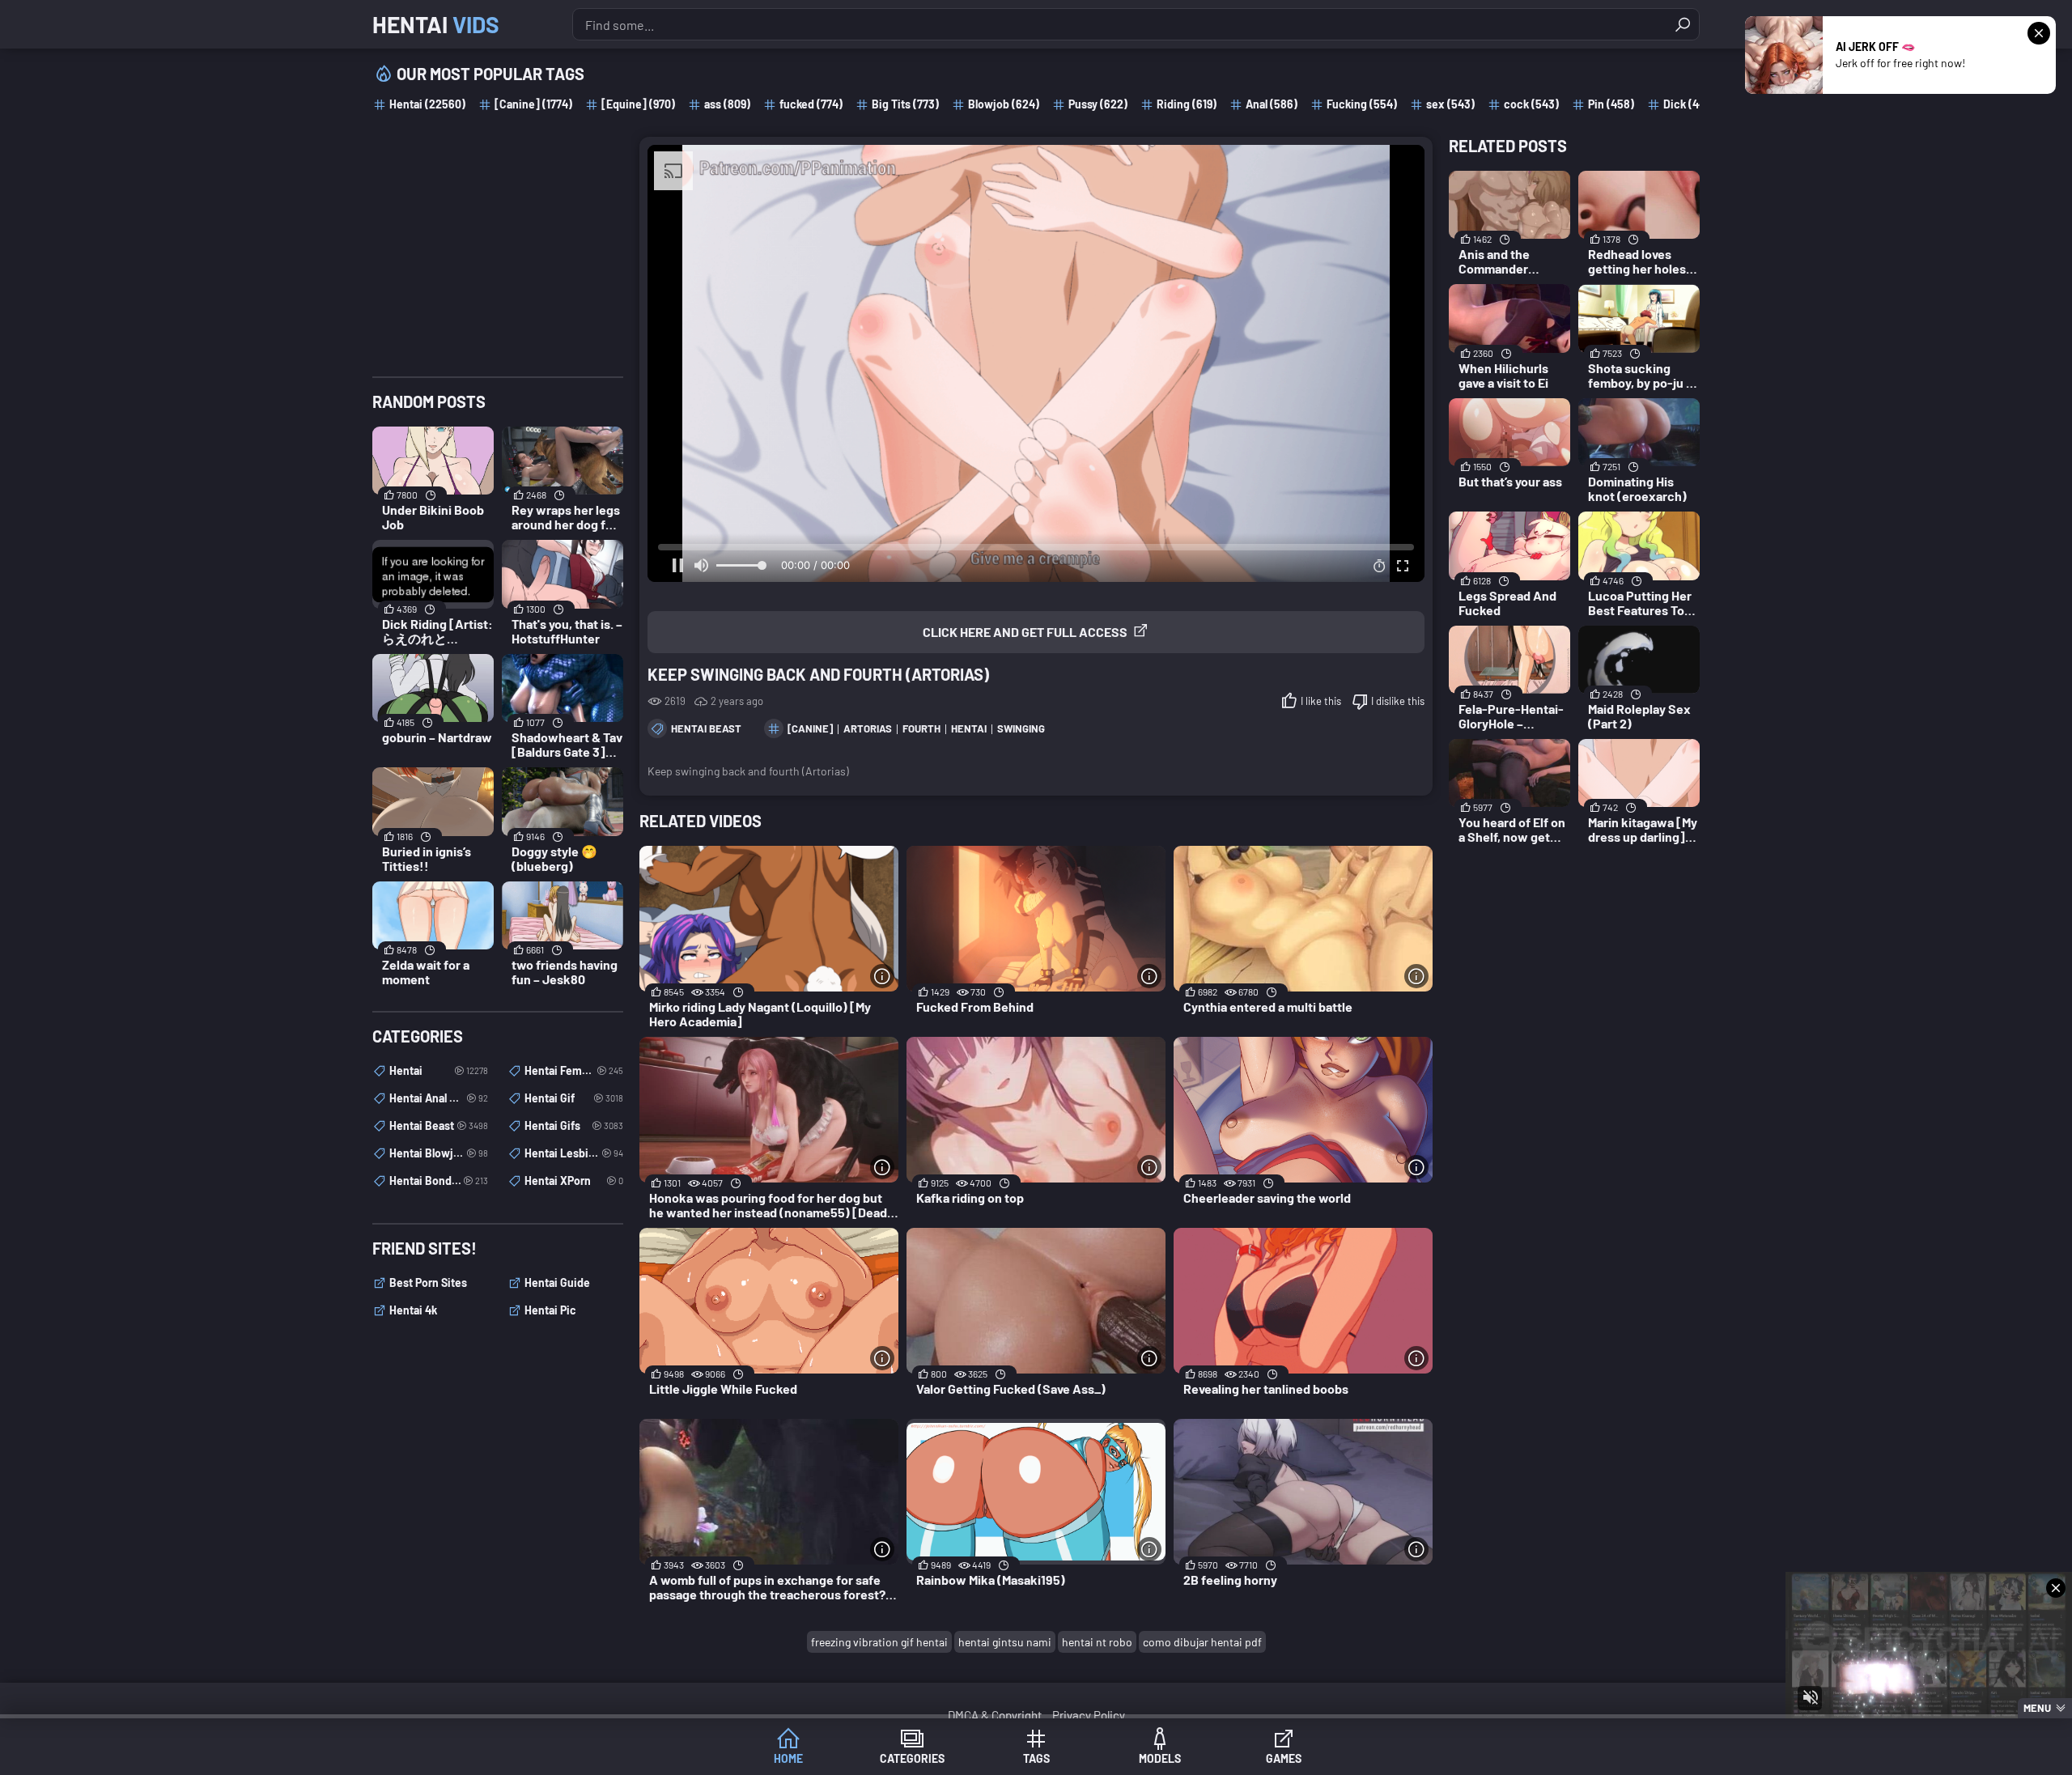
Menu (2037, 1708)
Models (1160, 1758)
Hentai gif (574, 1098)
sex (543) (1450, 104)
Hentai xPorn (574, 1181)
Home (788, 1758)
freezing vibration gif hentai (879, 1642)
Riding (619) (1187, 104)
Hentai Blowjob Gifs (439, 1153)
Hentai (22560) (427, 104)
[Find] (1683, 24)
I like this (1321, 701)
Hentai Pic (550, 1310)
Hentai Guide (557, 1282)
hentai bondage (439, 1181)
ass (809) (727, 104)
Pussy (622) (1098, 104)
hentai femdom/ (574, 1070)
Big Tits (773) (905, 104)
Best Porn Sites (428, 1282)
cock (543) (1531, 104)
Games (1284, 1758)
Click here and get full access (1025, 632)
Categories (912, 1758)
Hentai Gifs (574, 1125)
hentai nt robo (1097, 1642)
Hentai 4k (413, 1310)
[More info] (882, 976)
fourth (921, 728)
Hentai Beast (706, 728)
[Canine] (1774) (533, 104)
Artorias (868, 728)
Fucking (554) (1362, 104)
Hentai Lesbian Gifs (574, 1153)
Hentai (436, 24)
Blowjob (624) (1004, 104)
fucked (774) (811, 104)
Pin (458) (1611, 104)
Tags (1036, 1758)
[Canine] (810, 728)
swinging (1021, 728)
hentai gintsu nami (1005, 1642)
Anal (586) (1272, 104)
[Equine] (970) (638, 104)
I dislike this (1398, 701)
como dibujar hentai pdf (1202, 1642)
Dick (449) (1689, 104)
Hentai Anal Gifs (439, 1098)
